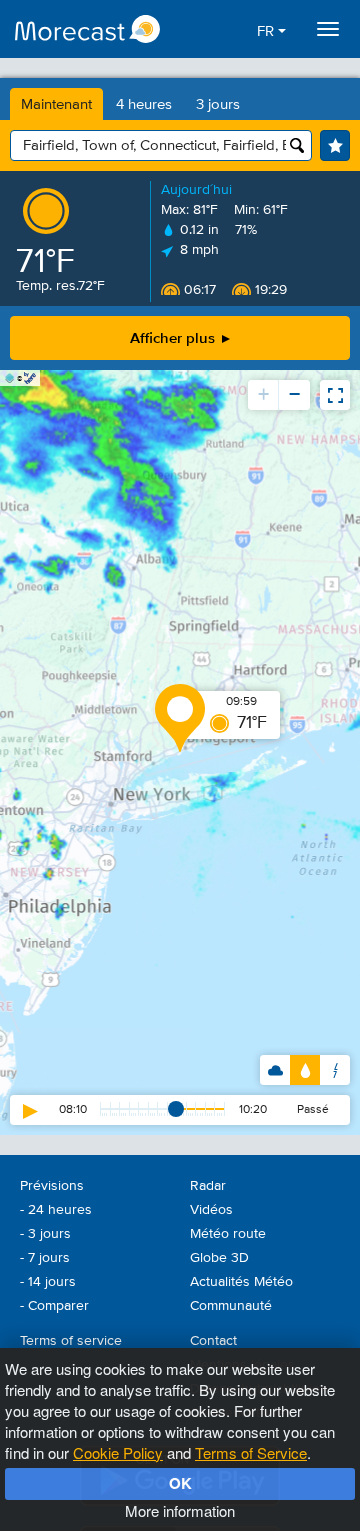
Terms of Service (251, 1452)
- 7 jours (45, 1258)
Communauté (231, 1306)
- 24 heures (56, 1210)
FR (267, 31)
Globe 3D (219, 1258)
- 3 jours (45, 1234)
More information (180, 1510)
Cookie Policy (118, 1452)
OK (180, 1483)
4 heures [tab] (144, 104)
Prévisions (52, 1186)
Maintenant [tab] (56, 104)
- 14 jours (48, 1282)
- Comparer (54, 1306)
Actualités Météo (241, 1282)
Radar (208, 1186)
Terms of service (71, 1341)
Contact (213, 1341)
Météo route (228, 1234)
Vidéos (211, 1210)
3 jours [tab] (218, 104)
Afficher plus (174, 337)
